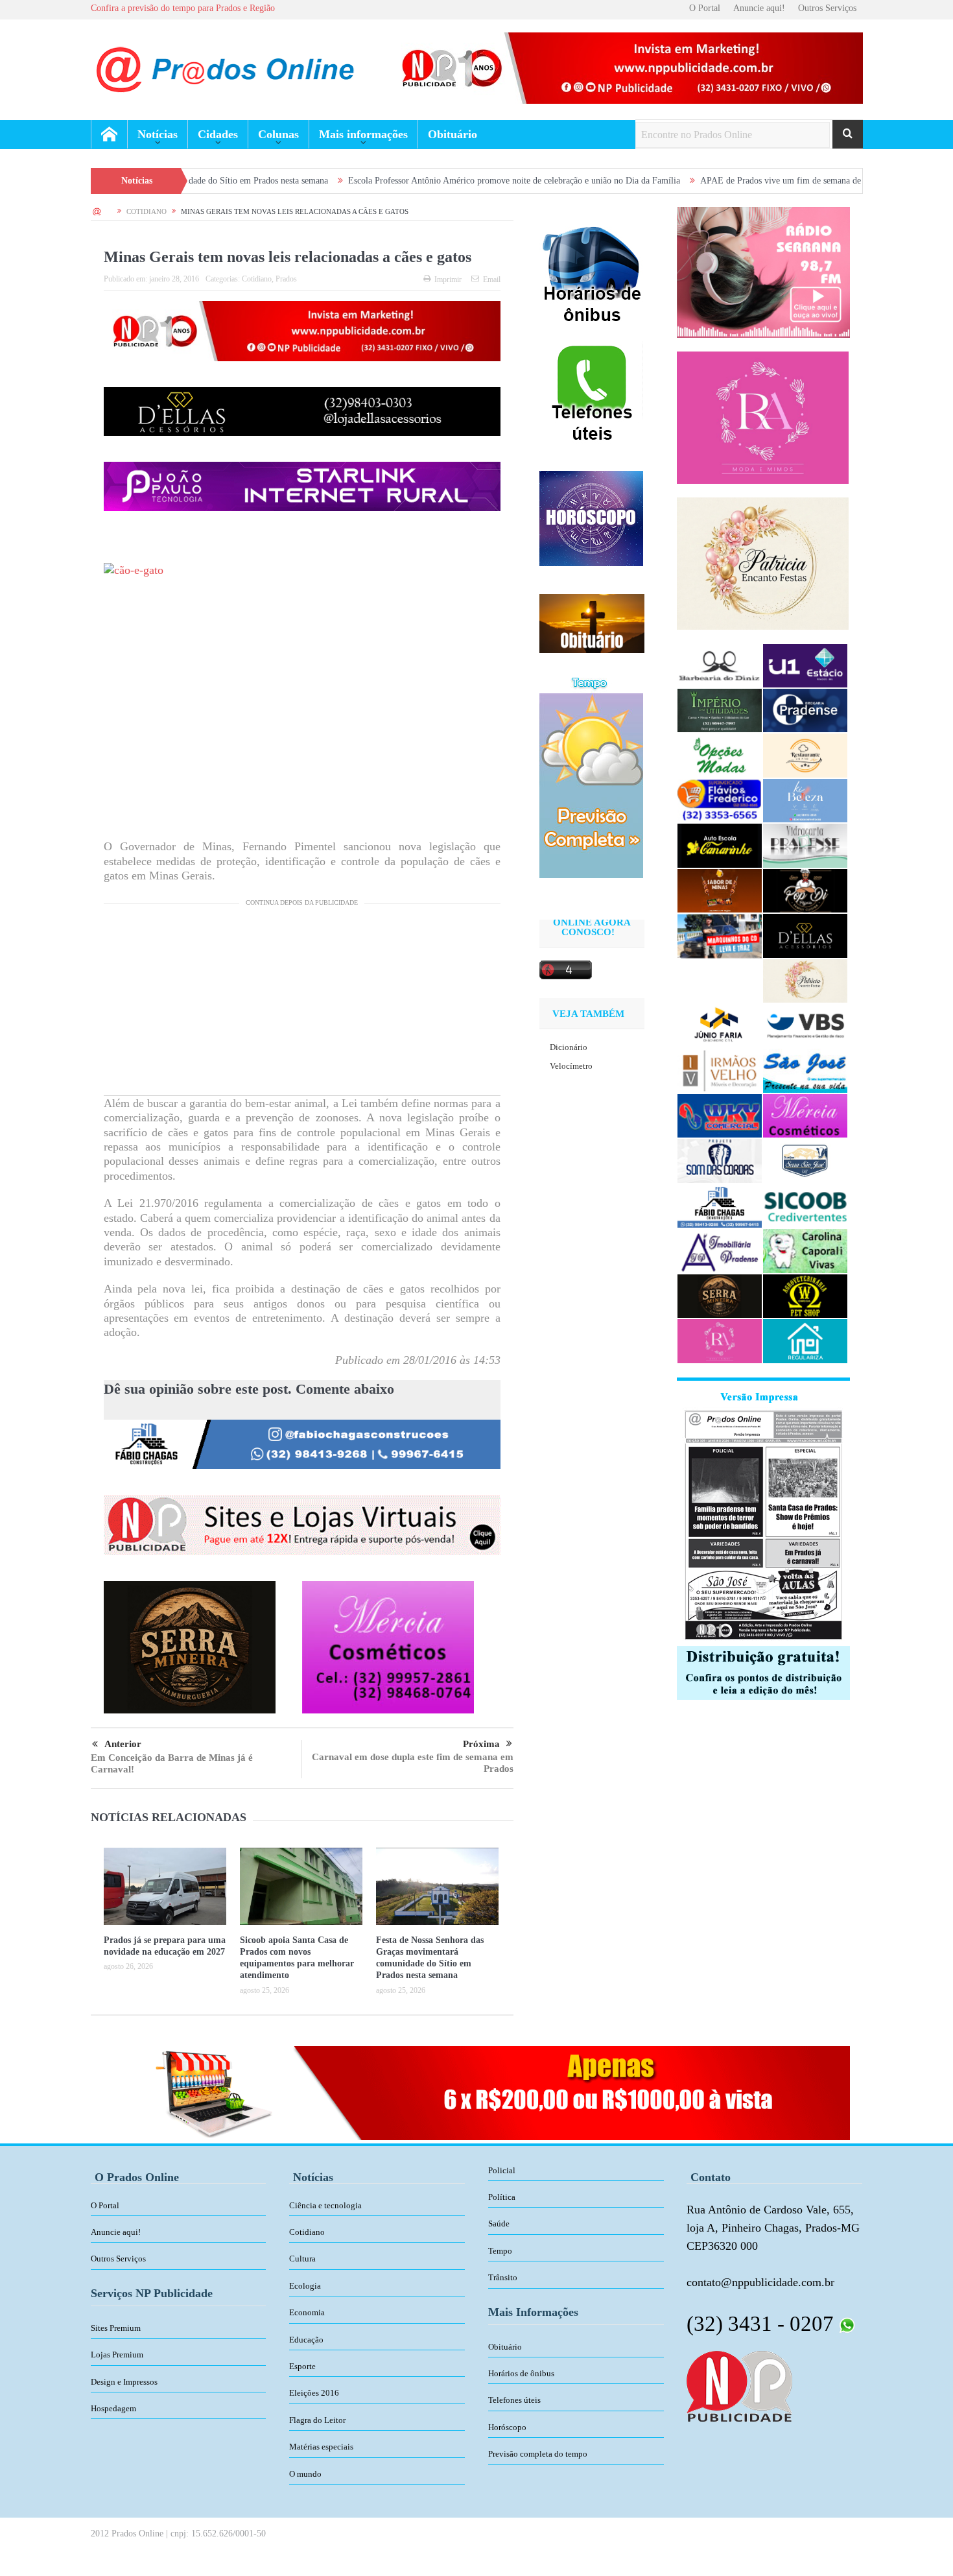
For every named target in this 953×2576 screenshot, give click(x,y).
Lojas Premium (117, 2355)
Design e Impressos (124, 2382)
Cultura (302, 2259)
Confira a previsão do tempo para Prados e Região (183, 8)
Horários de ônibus (521, 2373)
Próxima (481, 1744)
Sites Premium (116, 2328)
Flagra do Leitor (317, 2420)
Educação (306, 2340)
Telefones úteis (514, 2400)
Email (492, 280)
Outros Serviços (827, 8)
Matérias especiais (321, 2447)
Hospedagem (113, 2408)
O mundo (305, 2474)
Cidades (218, 134)
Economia (307, 2312)
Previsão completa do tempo (538, 2454)
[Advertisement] (302, 1005)
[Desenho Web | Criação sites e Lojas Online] (739, 2385)
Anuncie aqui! (759, 8)
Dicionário (569, 1047)
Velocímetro (571, 1066)
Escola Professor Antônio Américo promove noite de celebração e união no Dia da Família (406, 181)
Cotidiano (257, 279)
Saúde (499, 2224)
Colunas (278, 134)
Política (502, 2197)
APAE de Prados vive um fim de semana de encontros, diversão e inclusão (728, 181)
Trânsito (503, 2277)
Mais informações (363, 134)
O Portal (705, 8)
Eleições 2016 (314, 2393)
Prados (286, 279)
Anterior (123, 1744)
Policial (502, 2170)
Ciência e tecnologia (325, 2205)
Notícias (158, 134)
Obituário (453, 134)
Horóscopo (507, 2427)
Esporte (302, 2366)
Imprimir (448, 280)
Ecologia (305, 2286)
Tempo (500, 2251)
